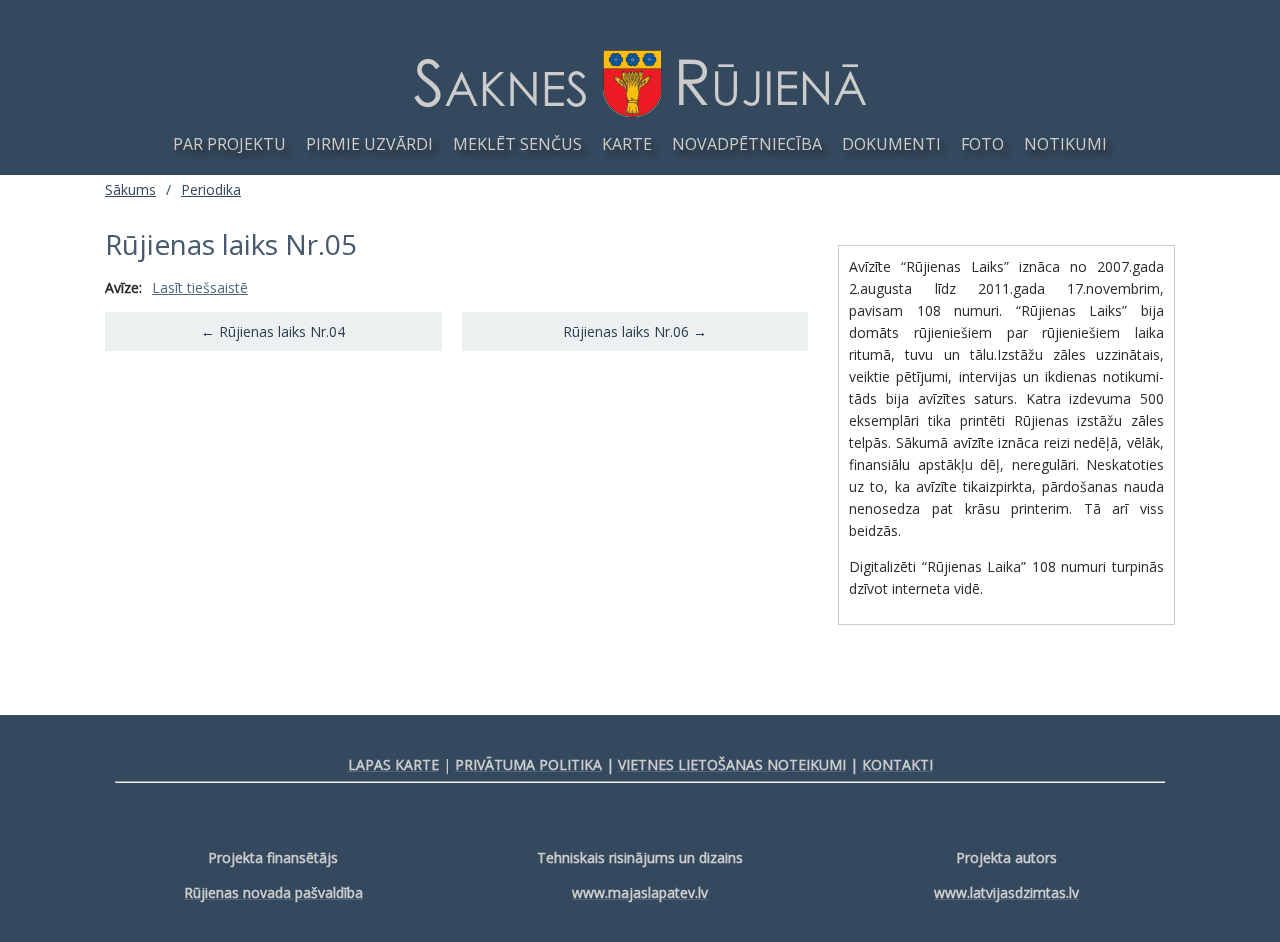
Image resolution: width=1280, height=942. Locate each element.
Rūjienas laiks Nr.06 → (635, 331)
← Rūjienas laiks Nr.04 (273, 331)
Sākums (130, 189)
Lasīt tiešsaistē (200, 287)
